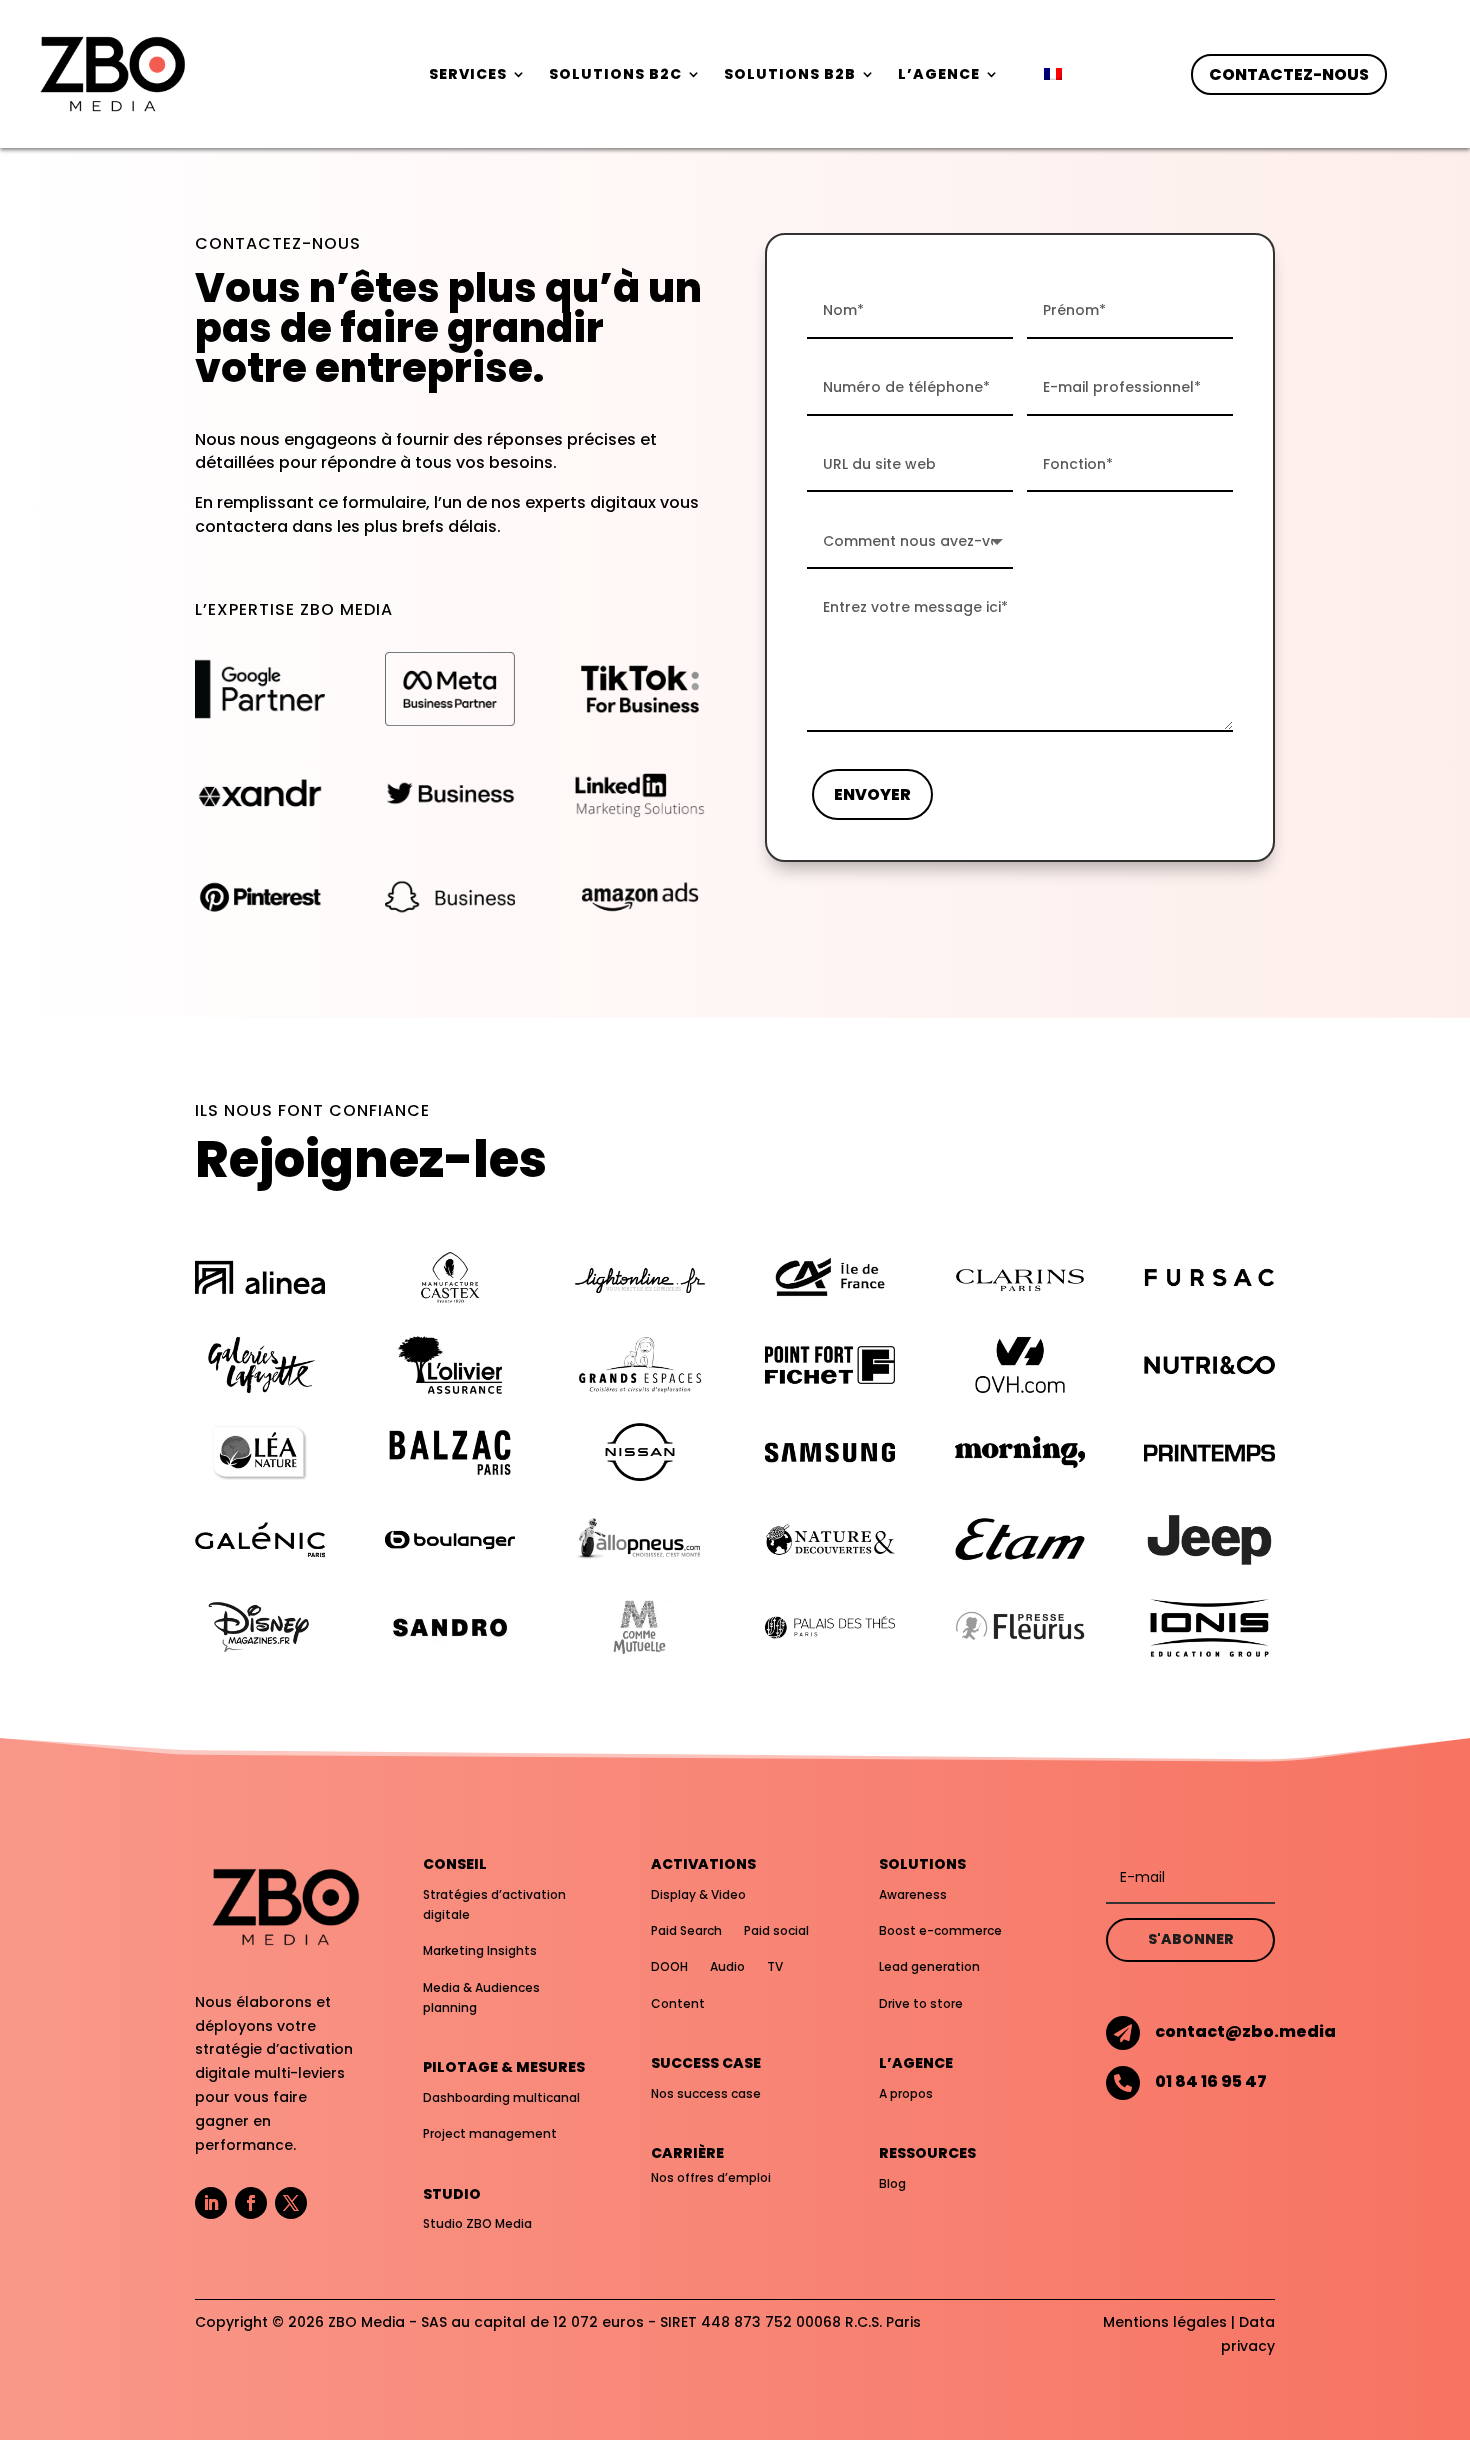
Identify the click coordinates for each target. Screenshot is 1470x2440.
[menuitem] (1053, 78)
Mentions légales (1165, 2322)
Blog (892, 2183)
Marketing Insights (480, 1950)
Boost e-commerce (940, 1930)
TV (775, 1966)
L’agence (939, 75)
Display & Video (698, 1894)
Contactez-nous (1289, 74)
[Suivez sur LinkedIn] (211, 2203)
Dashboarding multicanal (501, 2097)
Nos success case (706, 2093)
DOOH (669, 1966)
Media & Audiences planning (481, 1997)
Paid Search (686, 1930)
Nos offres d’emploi (711, 2177)
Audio (727, 1966)
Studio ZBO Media (477, 2223)
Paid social (776, 1930)
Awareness (913, 1894)
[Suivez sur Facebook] (251, 2203)
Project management (490, 2133)
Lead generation (929, 1966)
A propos (906, 2093)
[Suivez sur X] (291, 2203)
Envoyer (872, 794)
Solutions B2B (790, 75)
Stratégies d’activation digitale (494, 1904)
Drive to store (921, 2003)
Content (678, 2003)
